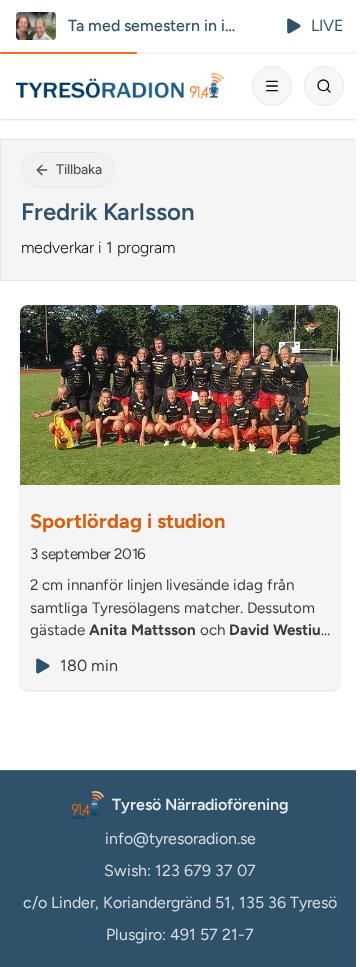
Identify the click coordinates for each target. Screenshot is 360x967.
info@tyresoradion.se (180, 838)
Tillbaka (79, 169)
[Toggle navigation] (272, 86)
